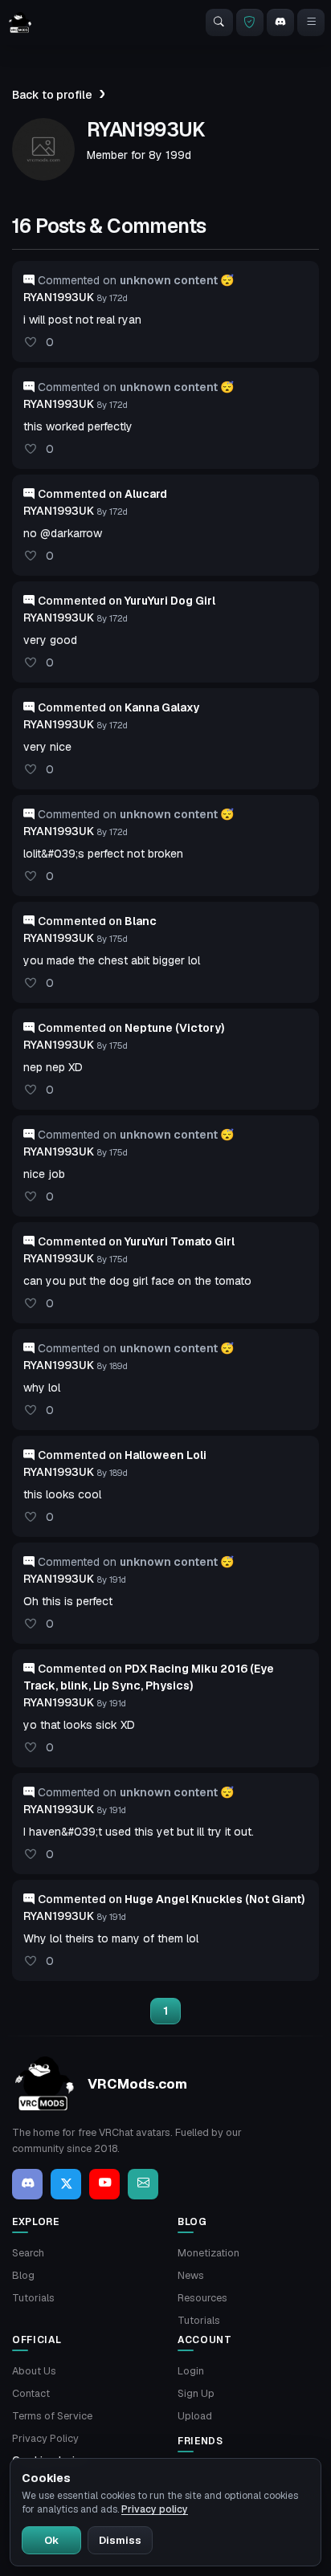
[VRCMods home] (20, 22)
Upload (195, 2416)
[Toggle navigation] (311, 22)
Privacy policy (155, 2509)
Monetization (208, 2253)
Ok (51, 2540)
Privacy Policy (45, 2438)
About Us (34, 2371)
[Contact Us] (143, 2184)
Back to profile (52, 95)
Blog (23, 2275)
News (191, 2275)
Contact (31, 2393)
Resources (202, 2298)
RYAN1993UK (59, 297)
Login (191, 2371)
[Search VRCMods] (219, 22)
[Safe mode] (250, 22)
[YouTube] (104, 2184)
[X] (66, 2184)
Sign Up (196, 2393)
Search (28, 2253)
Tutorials (33, 2298)
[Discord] (280, 22)
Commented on (102, 494)
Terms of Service (52, 2416)
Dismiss (120, 2540)
